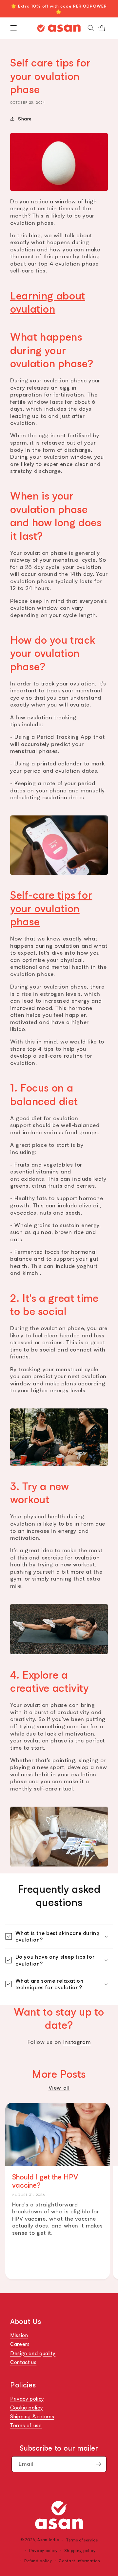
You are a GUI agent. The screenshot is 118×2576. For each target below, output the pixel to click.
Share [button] (25, 118)
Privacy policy (27, 2399)
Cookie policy (27, 2408)
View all (59, 2087)
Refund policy (38, 2561)
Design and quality (33, 2353)
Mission (19, 2335)
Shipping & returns (32, 2416)
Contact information (79, 2561)
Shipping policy (80, 2550)
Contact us (23, 2362)
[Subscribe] (99, 2464)
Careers (20, 2344)
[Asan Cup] (59, 2515)
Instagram (77, 2042)
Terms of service (82, 2540)
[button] (14, 28)
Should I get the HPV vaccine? (45, 2181)
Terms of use (26, 2426)
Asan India (48, 2540)
